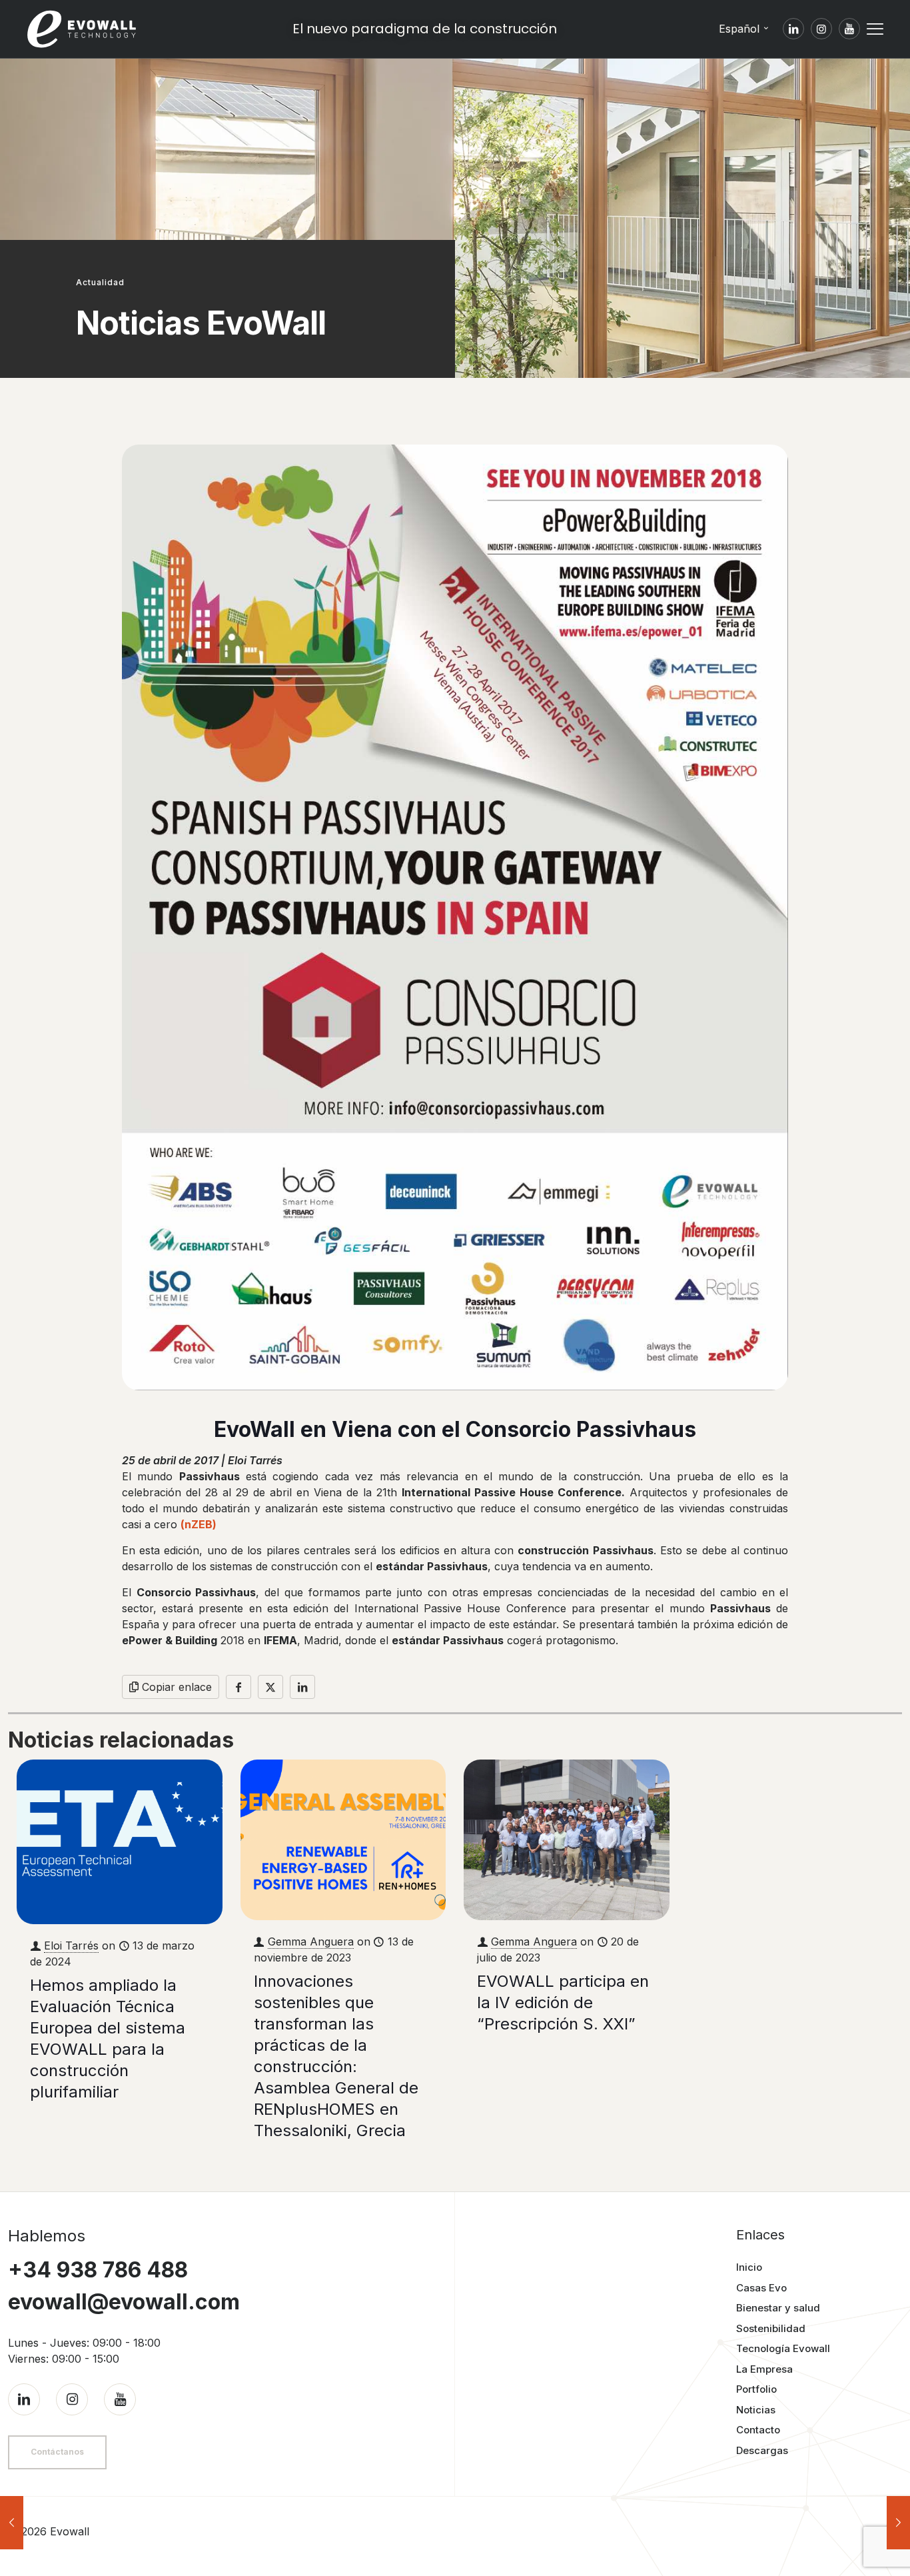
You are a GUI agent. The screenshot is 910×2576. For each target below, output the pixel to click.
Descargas (762, 2450)
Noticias (756, 2410)
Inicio (749, 2267)
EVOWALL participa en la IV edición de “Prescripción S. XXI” (563, 2002)
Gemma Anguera (311, 1941)
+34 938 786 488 (98, 2270)
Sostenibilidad (771, 2328)
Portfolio (756, 2389)
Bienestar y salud (778, 2308)
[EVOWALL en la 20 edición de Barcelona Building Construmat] (898, 2523)
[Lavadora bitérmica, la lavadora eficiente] (12, 2523)
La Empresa (764, 2369)
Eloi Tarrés (71, 1945)
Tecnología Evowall (783, 2348)
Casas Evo (761, 2288)
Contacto (758, 2430)
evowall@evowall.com (124, 2302)
